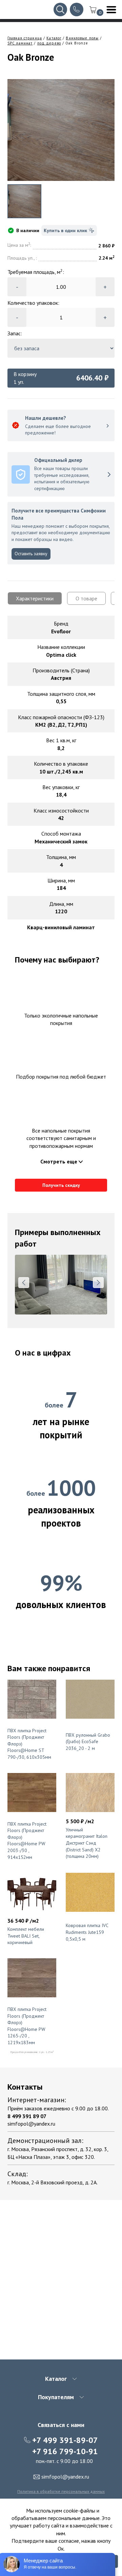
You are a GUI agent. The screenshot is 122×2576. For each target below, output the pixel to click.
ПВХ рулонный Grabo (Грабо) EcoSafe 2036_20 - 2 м (88, 1742)
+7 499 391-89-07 (65, 2440)
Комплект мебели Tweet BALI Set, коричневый (26, 1936)
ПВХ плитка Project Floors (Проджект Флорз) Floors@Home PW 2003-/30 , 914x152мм (27, 1841)
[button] (24, 1283)
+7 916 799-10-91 (65, 2451)
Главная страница (25, 38)
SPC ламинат (20, 43)
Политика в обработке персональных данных (61, 2491)
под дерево (49, 43)
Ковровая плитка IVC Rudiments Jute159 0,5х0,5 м (87, 1932)
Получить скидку (61, 1185)
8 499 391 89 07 (27, 2116)
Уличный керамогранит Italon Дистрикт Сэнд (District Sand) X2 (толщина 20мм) (87, 1843)
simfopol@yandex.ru (31, 2124)
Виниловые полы (82, 38)
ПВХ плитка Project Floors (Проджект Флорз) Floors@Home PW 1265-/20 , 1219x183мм (27, 2026)
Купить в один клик (65, 230)
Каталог (54, 38)
